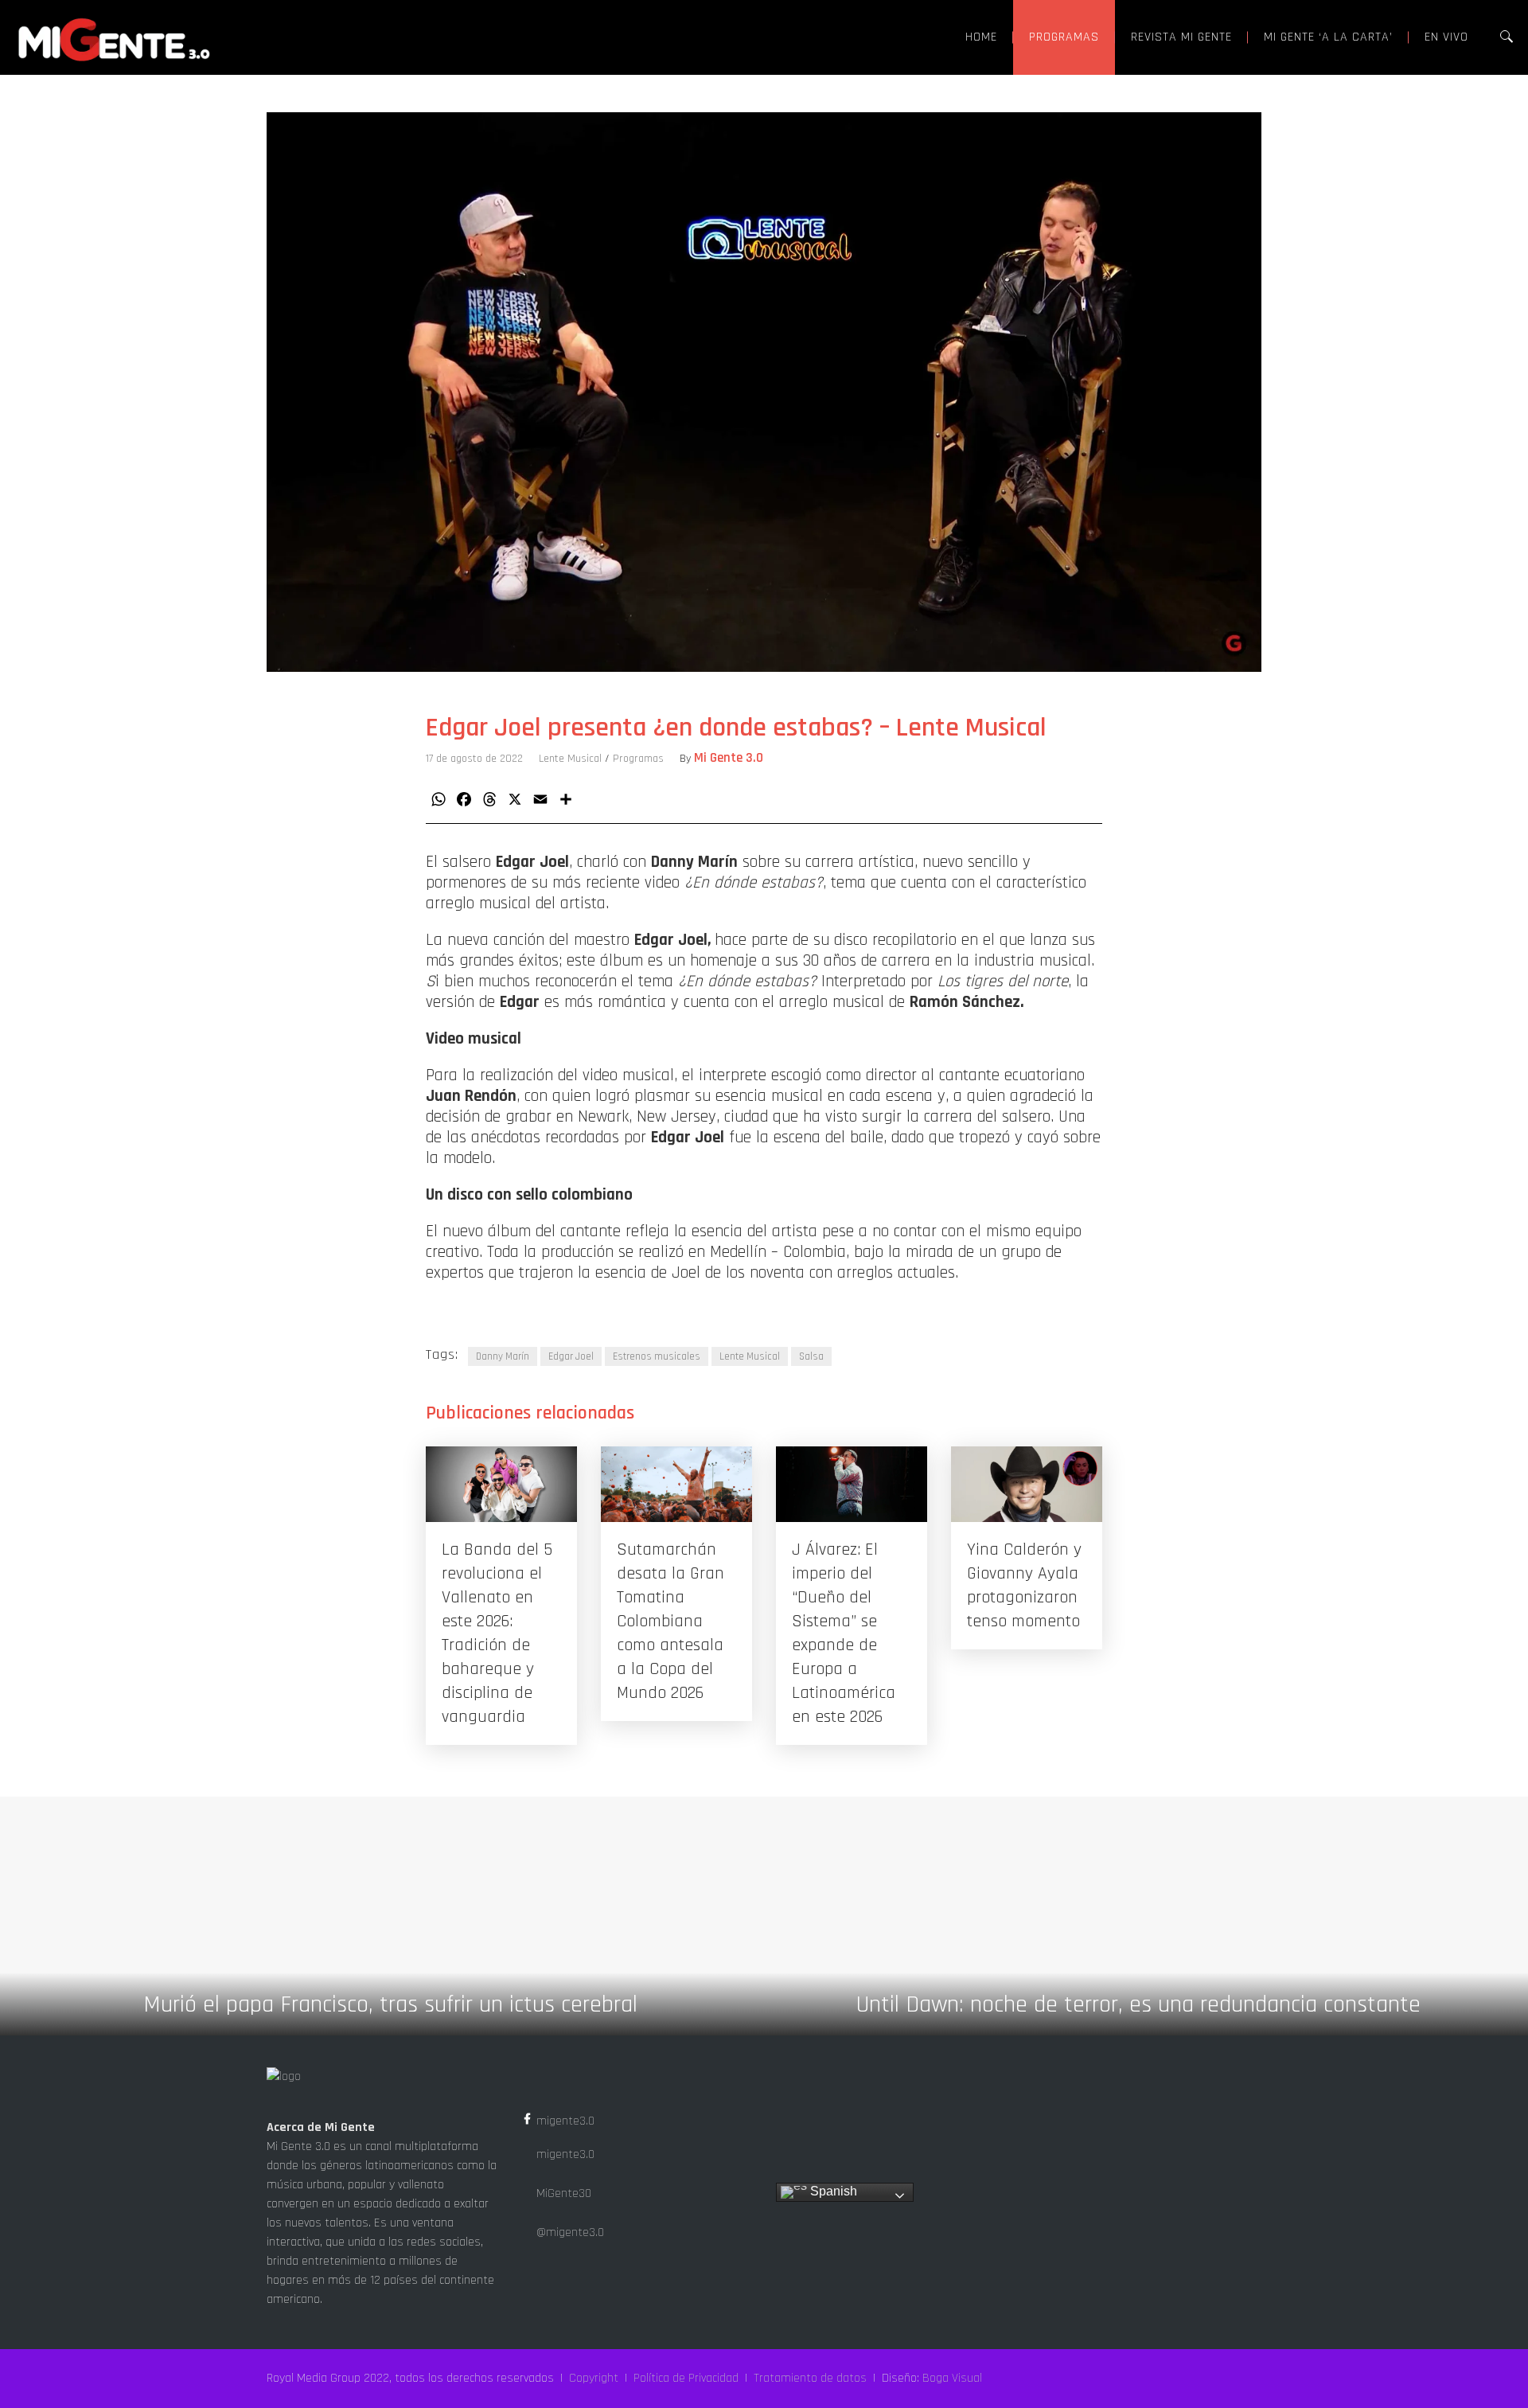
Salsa (811, 1356)
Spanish (832, 2191)
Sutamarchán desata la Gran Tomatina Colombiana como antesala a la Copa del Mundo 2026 (670, 1622)
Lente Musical (570, 759)
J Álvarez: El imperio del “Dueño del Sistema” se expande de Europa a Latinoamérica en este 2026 (844, 1633)
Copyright (594, 2378)
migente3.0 (564, 2121)
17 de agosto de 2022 (474, 759)
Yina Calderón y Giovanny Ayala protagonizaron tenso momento (1024, 1586)
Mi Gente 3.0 (729, 758)
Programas (638, 759)
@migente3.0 (569, 2232)
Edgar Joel (571, 1356)
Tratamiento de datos (810, 2378)
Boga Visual (952, 2378)
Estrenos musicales (657, 1356)
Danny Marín (503, 1356)
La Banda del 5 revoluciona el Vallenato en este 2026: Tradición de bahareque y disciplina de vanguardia (497, 1633)
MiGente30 (562, 2193)
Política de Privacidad (686, 2378)
